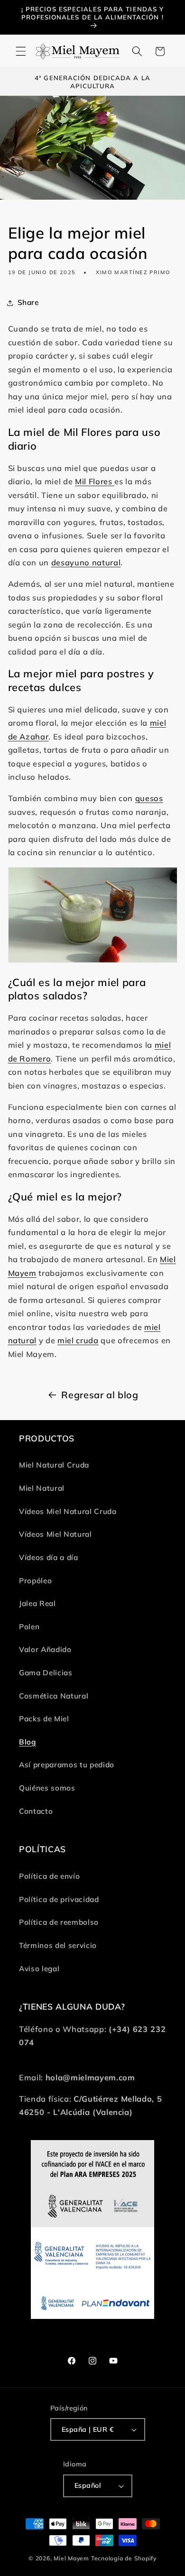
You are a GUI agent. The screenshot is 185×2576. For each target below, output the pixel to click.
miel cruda (78, 1340)
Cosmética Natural (54, 1696)
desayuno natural (86, 562)
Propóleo (35, 1581)
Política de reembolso (59, 1922)
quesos (149, 798)
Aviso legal (39, 1969)
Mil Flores (95, 481)
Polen (29, 1627)
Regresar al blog (100, 1395)
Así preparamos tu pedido (67, 1765)
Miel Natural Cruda (54, 1465)
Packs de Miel (44, 1719)
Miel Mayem (71, 2558)
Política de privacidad (59, 1899)
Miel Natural (42, 1488)
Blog (28, 1742)
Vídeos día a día (49, 1557)
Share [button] (28, 302)
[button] (21, 51)
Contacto (36, 1811)
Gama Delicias (46, 1673)
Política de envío (49, 1876)
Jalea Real (37, 1603)
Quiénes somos (47, 1788)
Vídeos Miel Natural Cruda (68, 1511)
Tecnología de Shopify (124, 2558)
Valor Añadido (45, 1649)
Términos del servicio (58, 1945)
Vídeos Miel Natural (55, 1534)
